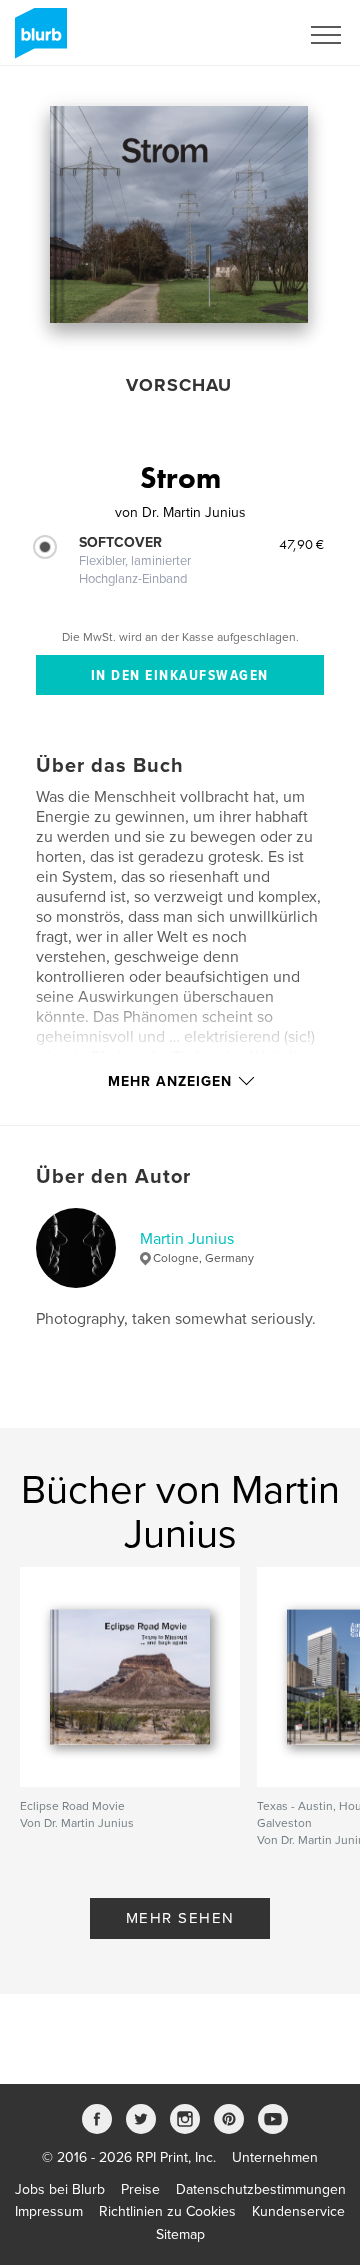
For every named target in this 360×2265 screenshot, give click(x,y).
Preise (140, 2189)
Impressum (49, 2211)
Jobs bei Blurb (60, 2189)
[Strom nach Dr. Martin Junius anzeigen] (179, 214)
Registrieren (236, 35)
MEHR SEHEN (180, 1918)
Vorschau (179, 385)
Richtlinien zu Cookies (167, 2211)
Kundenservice (298, 2211)
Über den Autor (113, 1177)
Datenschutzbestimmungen (261, 2189)
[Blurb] (37, 41)
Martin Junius (187, 1239)
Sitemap (180, 2234)
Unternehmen (275, 2157)
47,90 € (301, 544)
